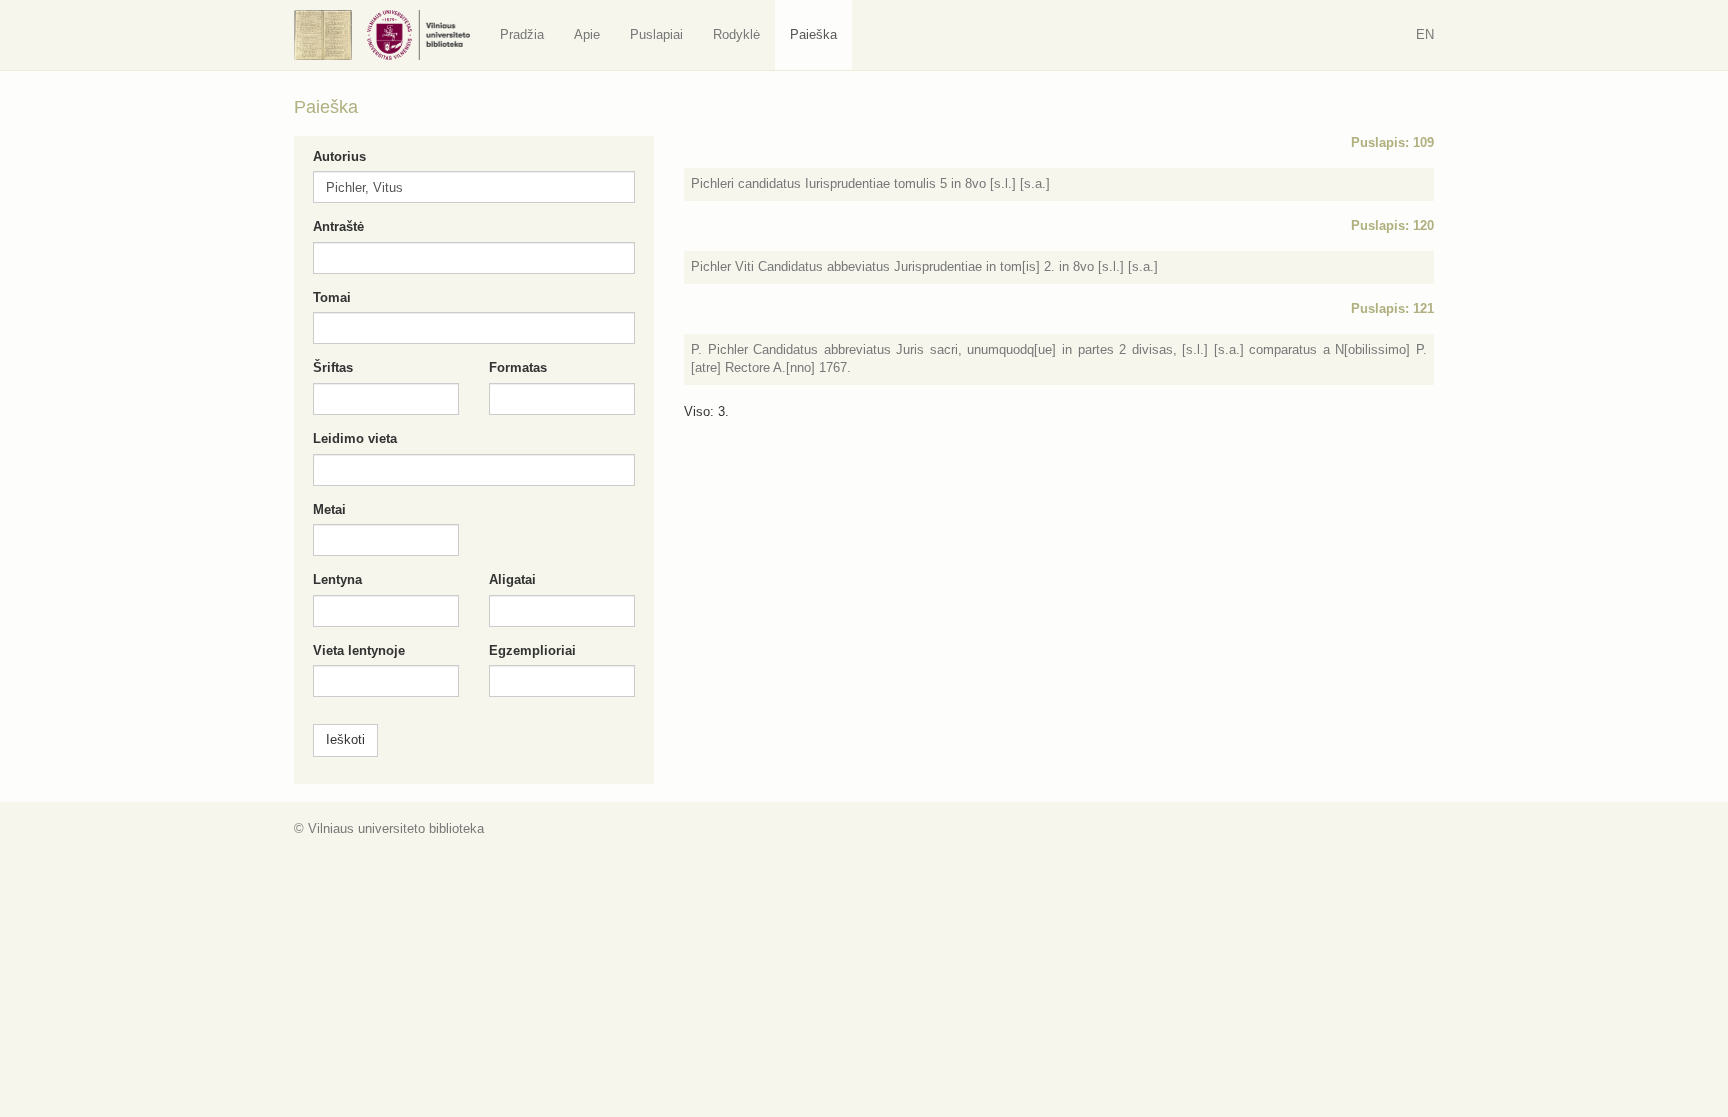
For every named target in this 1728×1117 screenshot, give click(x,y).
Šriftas (333, 367)
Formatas (518, 367)
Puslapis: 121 (1392, 308)
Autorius (339, 156)
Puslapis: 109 (1392, 142)
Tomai (332, 297)
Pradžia (522, 34)
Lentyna (337, 579)
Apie (587, 34)
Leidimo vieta (355, 438)
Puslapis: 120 (1392, 225)
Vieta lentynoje (359, 650)
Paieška (813, 34)
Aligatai (512, 579)
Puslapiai (656, 34)
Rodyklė (736, 34)
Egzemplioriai (532, 650)
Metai (329, 509)
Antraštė (338, 226)
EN (1425, 34)
